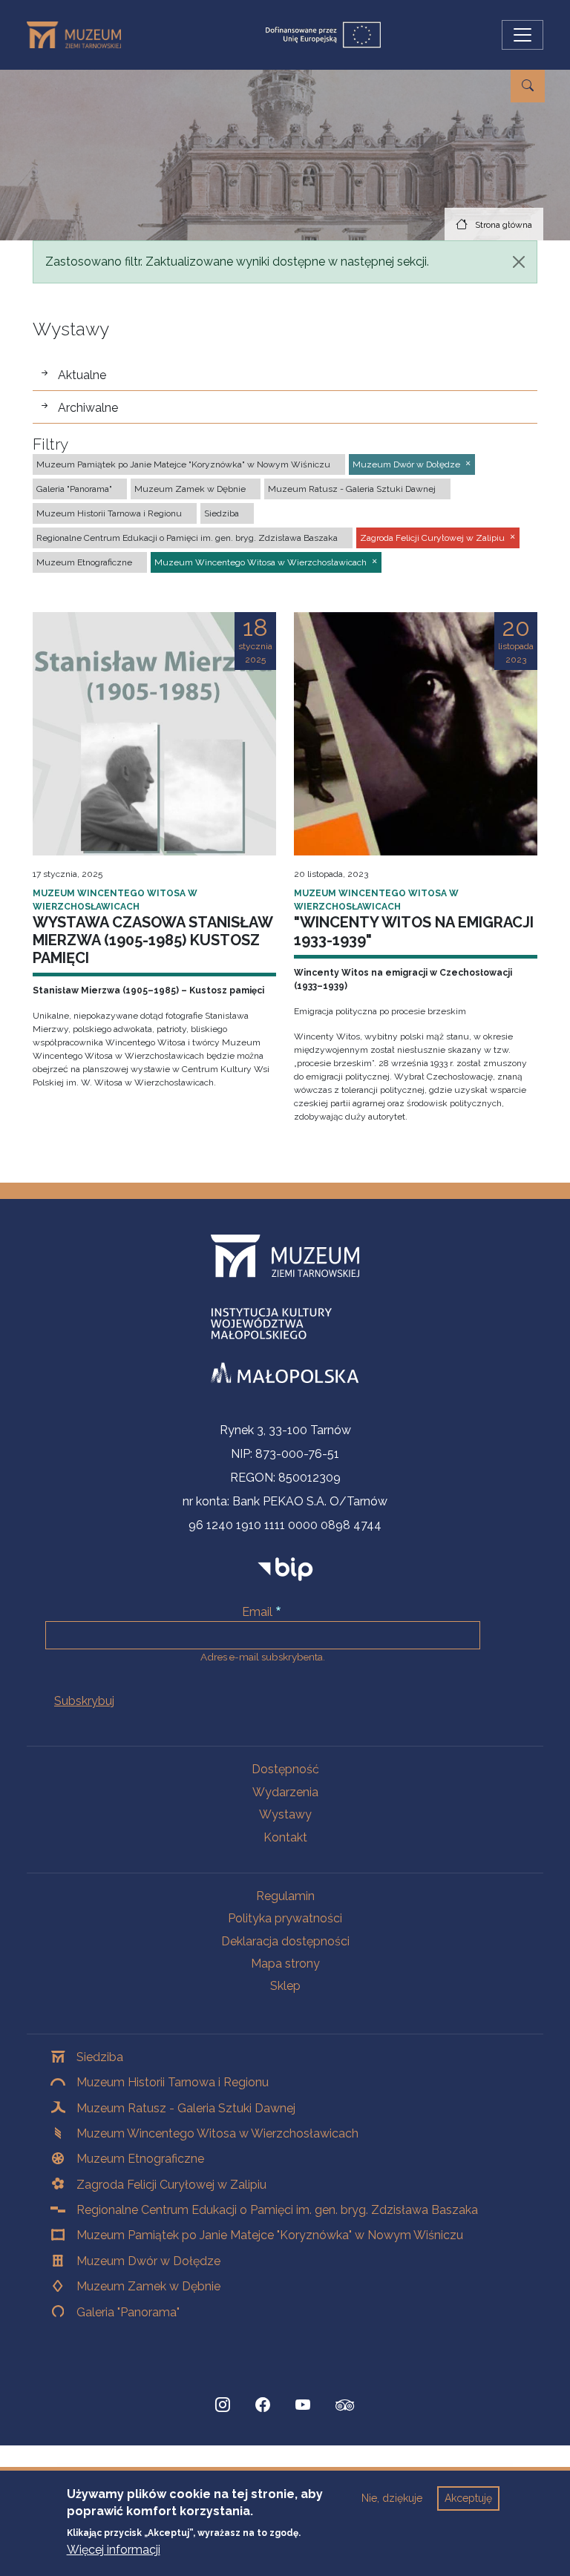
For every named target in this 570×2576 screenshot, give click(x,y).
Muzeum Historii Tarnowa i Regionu (173, 2082)
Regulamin (285, 1896)
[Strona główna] (80, 35)
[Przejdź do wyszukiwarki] (528, 86)
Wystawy (285, 1814)
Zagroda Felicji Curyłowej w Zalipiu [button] (432, 538)
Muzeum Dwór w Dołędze (148, 2261)
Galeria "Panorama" (128, 2312)
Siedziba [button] (222, 513)
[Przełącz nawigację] (522, 35)
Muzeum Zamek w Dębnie (148, 2286)
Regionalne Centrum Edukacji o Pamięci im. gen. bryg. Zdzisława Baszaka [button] (187, 538)
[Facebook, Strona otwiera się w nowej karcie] (263, 2405)
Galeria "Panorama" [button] (74, 489)
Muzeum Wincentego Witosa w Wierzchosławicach (217, 2133)
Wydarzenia (285, 1792)
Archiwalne (88, 408)
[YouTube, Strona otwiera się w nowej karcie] (303, 2405)
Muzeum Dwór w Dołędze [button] (406, 464)
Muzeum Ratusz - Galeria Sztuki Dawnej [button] (352, 489)
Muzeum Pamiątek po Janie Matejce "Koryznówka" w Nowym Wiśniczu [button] (183, 464)
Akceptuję (468, 2498)
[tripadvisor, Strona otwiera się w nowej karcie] (345, 2407)
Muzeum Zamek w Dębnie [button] (190, 489)
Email (257, 1612)
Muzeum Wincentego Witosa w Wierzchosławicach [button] (261, 562)
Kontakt (285, 1837)
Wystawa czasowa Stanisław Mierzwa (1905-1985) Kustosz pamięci (153, 940)
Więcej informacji (114, 2550)
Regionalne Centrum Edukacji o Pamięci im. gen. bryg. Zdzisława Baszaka (277, 2210)
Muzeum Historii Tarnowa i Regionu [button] (109, 513)
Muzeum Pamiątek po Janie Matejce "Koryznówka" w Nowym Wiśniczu (270, 2235)
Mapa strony (285, 1964)
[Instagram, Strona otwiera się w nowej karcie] (223, 2405)
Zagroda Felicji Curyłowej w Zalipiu (171, 2185)
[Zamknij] (519, 262)
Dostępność (285, 1769)
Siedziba (100, 2057)
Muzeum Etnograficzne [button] (84, 562)
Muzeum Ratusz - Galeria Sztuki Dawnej (186, 2108)
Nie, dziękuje (392, 2498)
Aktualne (82, 375)
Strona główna (504, 225)
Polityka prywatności (285, 1918)
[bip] (285, 1568)
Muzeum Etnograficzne (140, 2159)
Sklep (285, 1986)
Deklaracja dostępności (285, 1941)
